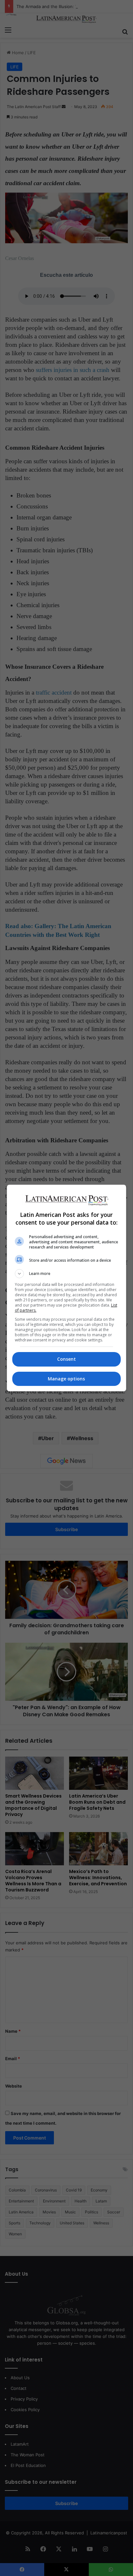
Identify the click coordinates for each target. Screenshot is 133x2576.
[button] (67, 1274)
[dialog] (67, 1288)
